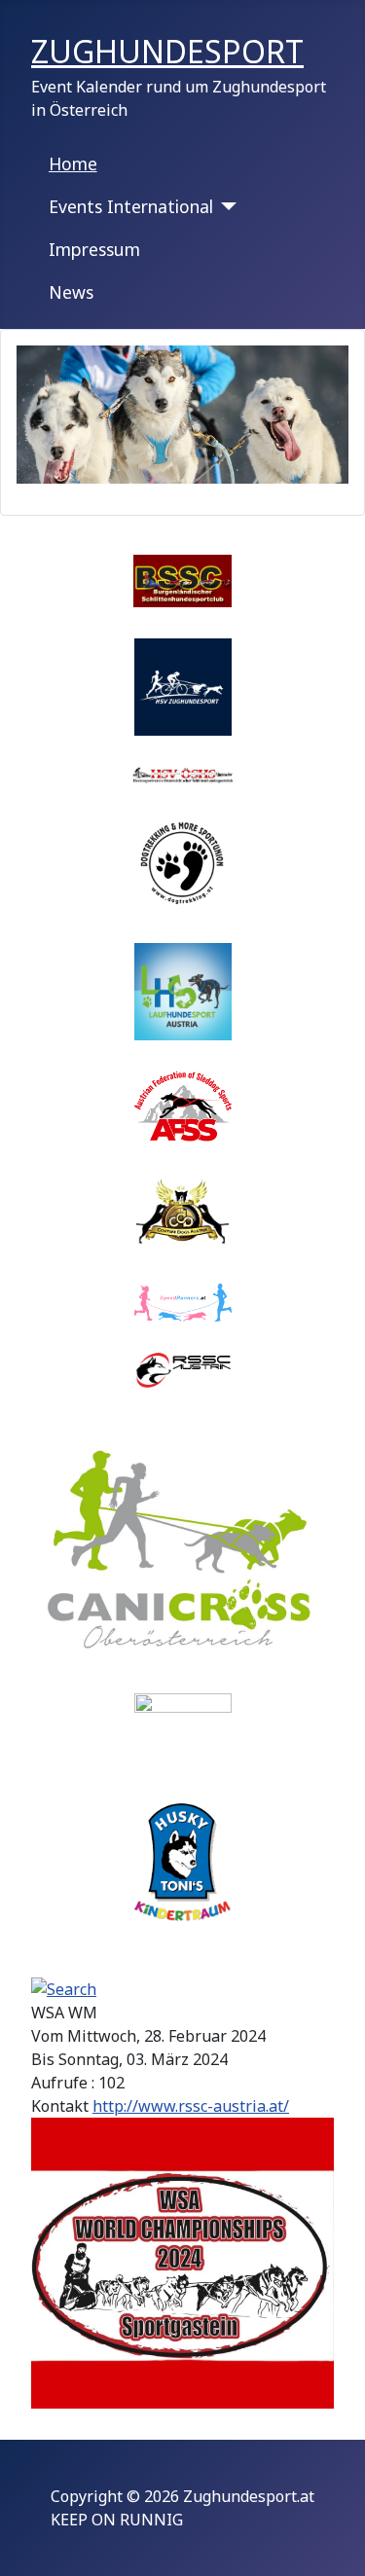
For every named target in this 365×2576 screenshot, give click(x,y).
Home (73, 163)
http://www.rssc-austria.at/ (191, 2106)
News (71, 292)
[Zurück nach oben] (331, 2540)
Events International (131, 206)
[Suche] (64, 1988)
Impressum (94, 249)
